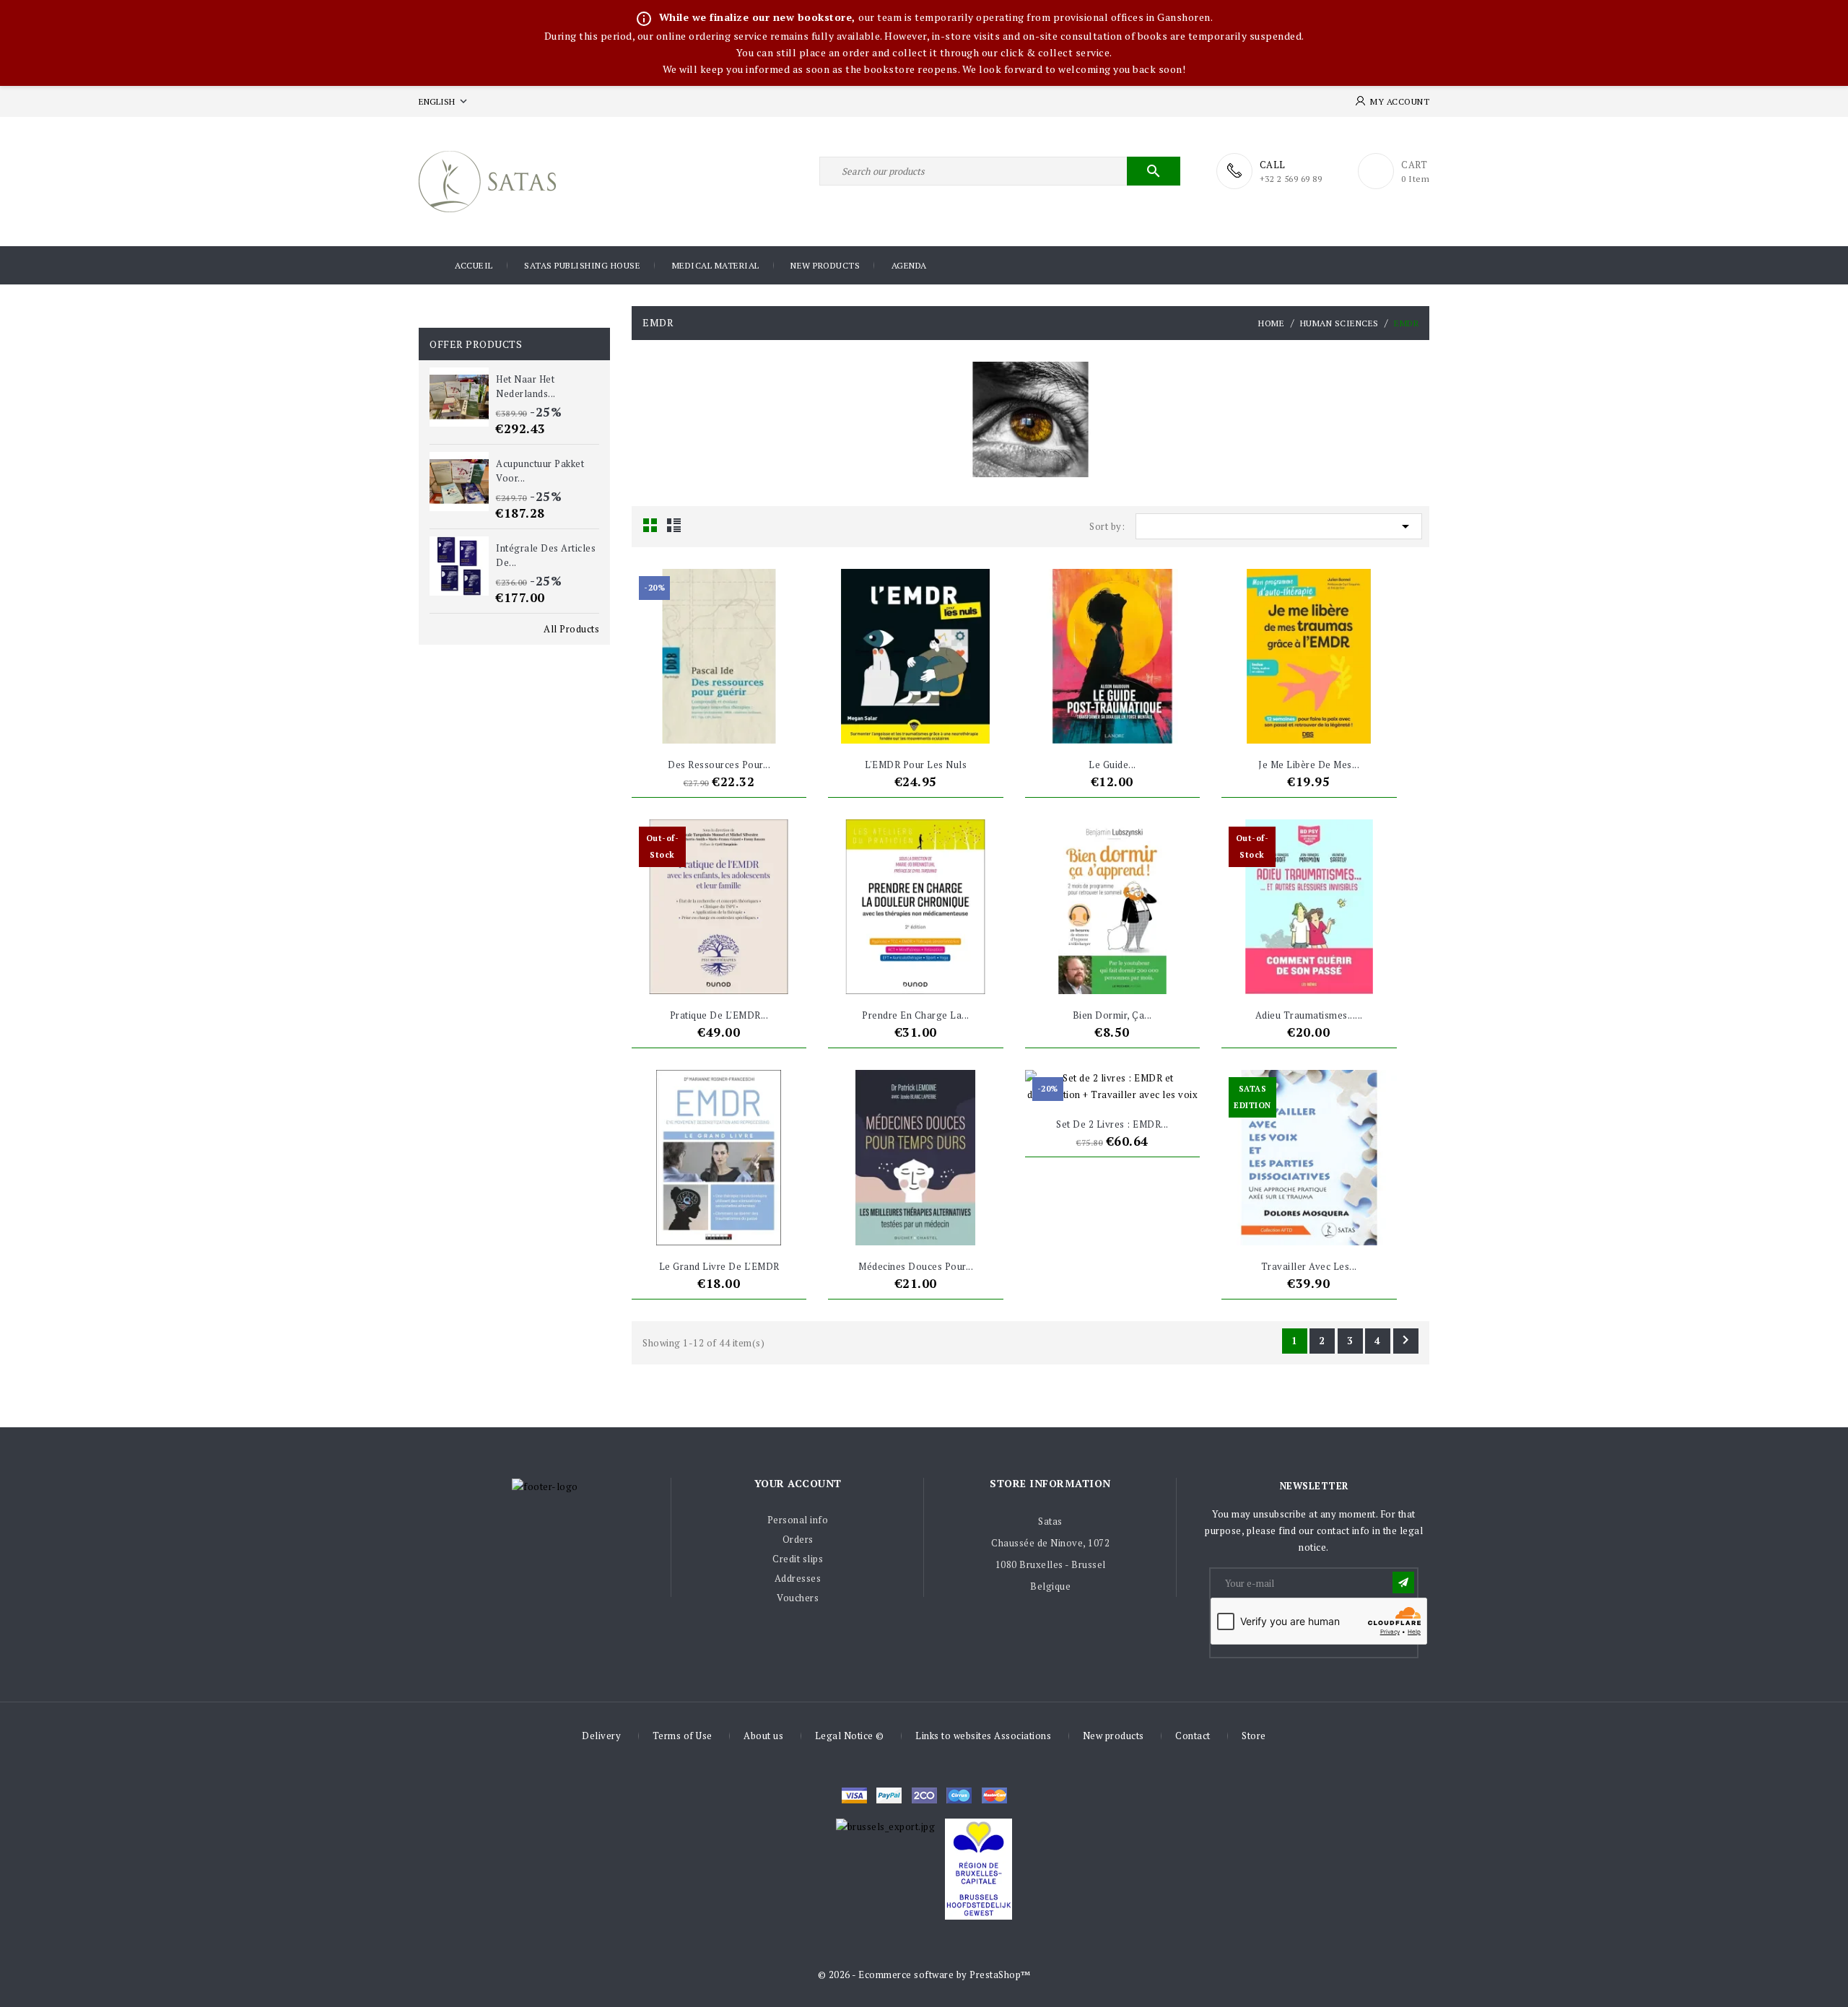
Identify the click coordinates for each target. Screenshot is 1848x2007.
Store (1254, 1736)
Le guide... (1112, 765)
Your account (798, 1483)
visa (854, 1795)
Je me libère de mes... (1309, 765)
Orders (798, 1539)
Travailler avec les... (1309, 1266)
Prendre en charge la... (916, 1015)
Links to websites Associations (983, 1736)
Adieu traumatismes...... (1309, 1015)
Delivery (601, 1736)
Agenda (909, 265)
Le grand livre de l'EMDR (719, 1266)
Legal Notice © (850, 1736)
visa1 (994, 1795)
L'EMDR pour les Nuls (916, 765)
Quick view (746, 726)
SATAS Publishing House (582, 265)
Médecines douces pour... (916, 1266)
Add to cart (692, 726)
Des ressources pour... (719, 765)
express (924, 1795)
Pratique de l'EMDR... (719, 1015)
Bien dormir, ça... (1112, 1015)
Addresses (798, 1578)
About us (763, 1736)
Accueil (474, 265)
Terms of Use (683, 1736)
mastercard (959, 1795)
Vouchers (798, 1598)
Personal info (798, 1520)
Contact (1193, 1736)
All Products (571, 629)
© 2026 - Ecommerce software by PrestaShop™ (924, 1975)
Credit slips (798, 1559)
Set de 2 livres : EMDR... (1112, 1124)
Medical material (716, 265)
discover (889, 1795)
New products (825, 265)
